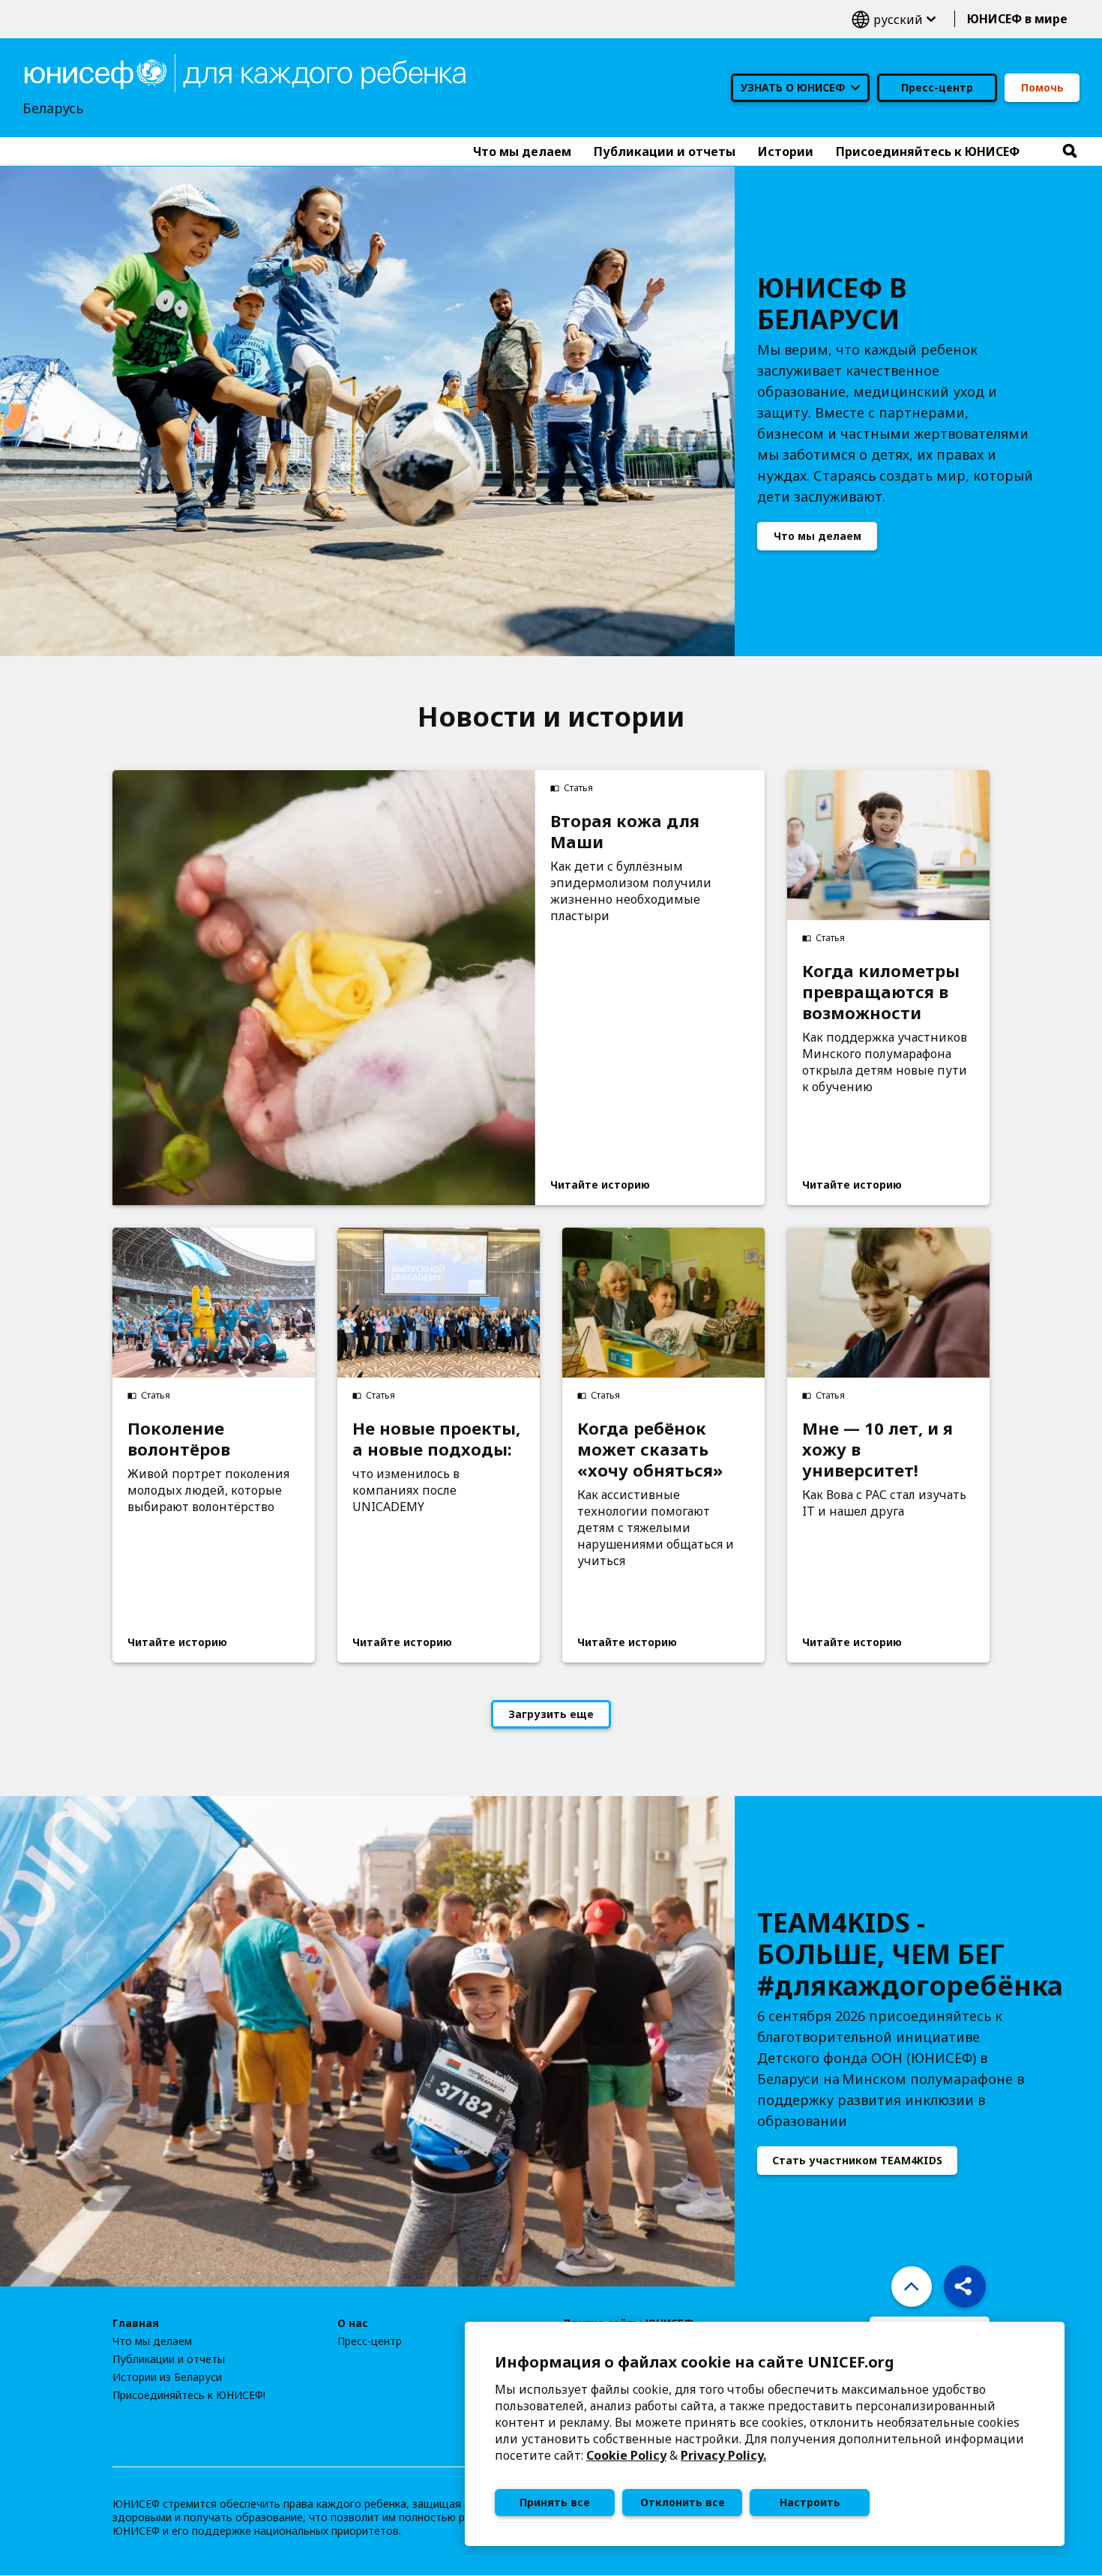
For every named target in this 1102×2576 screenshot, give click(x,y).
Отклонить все (683, 2502)
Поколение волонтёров (179, 1438)
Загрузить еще (551, 1714)
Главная (136, 2323)
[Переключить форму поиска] (1070, 151)
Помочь (1042, 87)
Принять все (555, 2502)
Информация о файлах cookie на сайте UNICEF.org (695, 2362)
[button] (965, 2287)
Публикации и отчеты (169, 2359)
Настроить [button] (810, 2502)
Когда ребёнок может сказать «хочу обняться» (650, 1449)
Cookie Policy (626, 2455)
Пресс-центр (937, 87)
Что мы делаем (818, 536)
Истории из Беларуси (167, 2377)
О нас (353, 2323)
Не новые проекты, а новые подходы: (436, 1438)
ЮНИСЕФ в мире (1017, 19)
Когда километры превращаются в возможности (881, 991)
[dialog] (765, 2434)
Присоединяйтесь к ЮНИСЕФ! (189, 2395)
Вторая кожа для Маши (625, 831)
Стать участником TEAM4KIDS (857, 2160)
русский (894, 19)
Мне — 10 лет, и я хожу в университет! (877, 1449)
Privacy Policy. (723, 2455)
